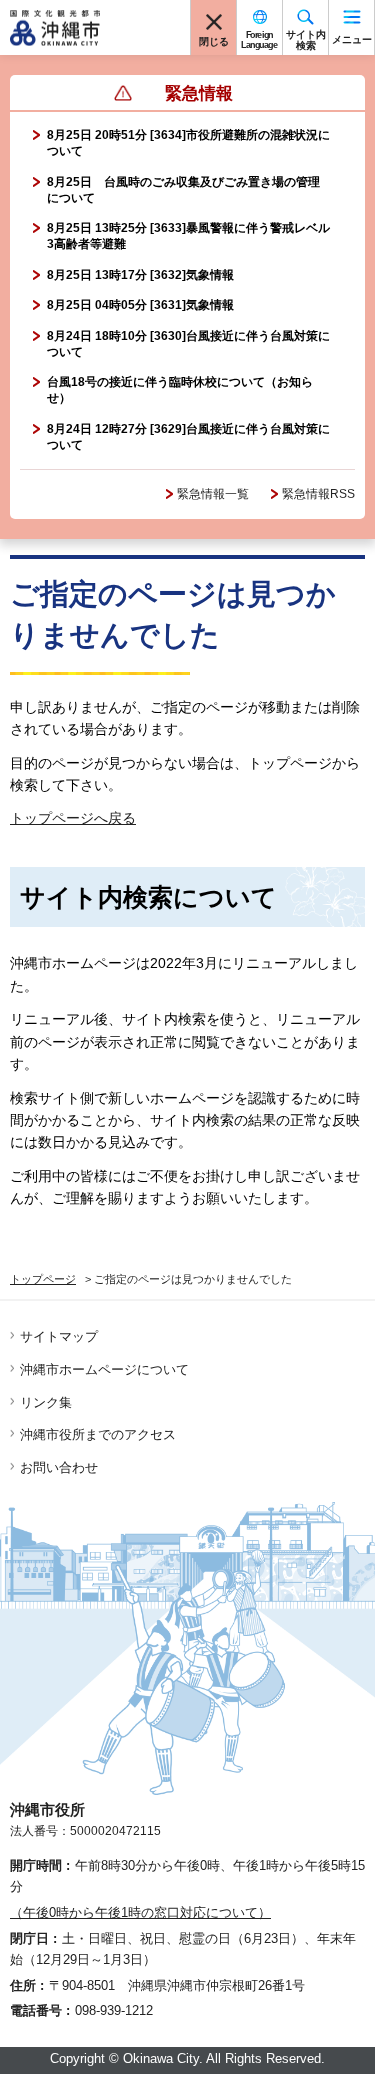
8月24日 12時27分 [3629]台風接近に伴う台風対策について (188, 437)
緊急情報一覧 (213, 494)
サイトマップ (59, 1336)
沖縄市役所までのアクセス (98, 1434)
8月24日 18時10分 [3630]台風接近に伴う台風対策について (188, 344)
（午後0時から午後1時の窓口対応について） (140, 1912)
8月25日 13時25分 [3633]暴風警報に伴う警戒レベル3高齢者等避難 (188, 236)
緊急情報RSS (318, 494)
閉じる (214, 41)
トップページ (43, 1279)
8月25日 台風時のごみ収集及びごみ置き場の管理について (183, 190)
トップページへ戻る (73, 818)
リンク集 (46, 1402)
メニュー (352, 39)
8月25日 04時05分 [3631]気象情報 (140, 305)
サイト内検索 (306, 40)
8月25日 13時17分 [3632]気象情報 (140, 275)
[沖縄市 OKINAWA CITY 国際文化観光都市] (55, 28)
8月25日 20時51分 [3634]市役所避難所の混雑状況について (188, 143)
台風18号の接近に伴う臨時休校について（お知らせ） (180, 390)
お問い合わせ (59, 1467)
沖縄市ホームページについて (104, 1369)
